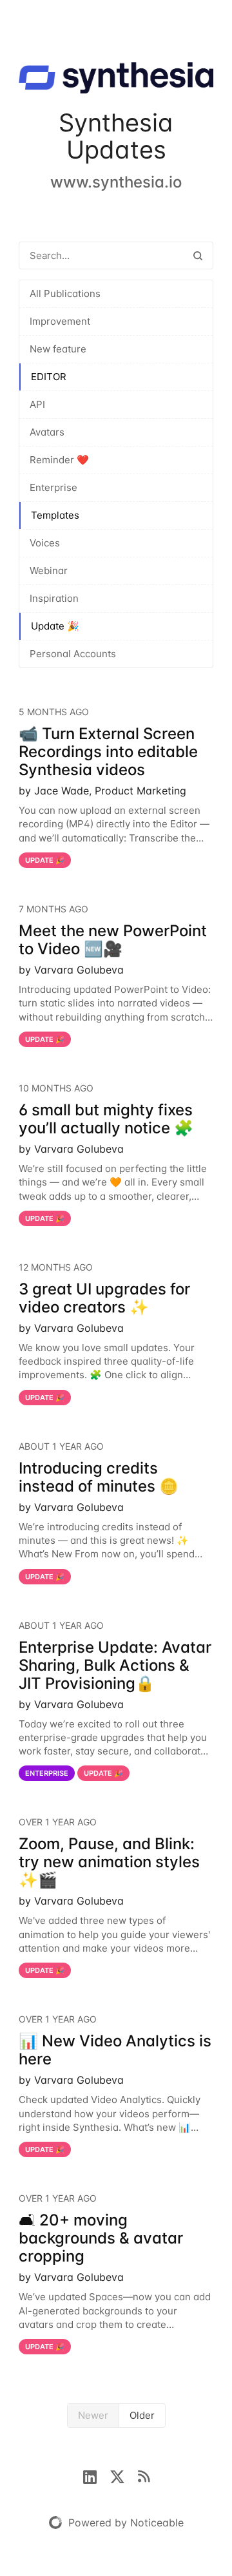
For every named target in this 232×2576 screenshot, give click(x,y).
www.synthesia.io (116, 182)
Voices (45, 543)
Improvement (60, 321)
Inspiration (54, 598)
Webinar (49, 571)
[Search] (198, 255)
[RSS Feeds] (144, 2475)
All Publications (65, 293)
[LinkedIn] (96, 2475)
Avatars (47, 432)
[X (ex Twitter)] (124, 2475)
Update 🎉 (55, 626)
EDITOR (49, 377)
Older (142, 2415)
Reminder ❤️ (59, 460)
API (37, 404)
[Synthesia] (116, 80)
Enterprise (53, 487)
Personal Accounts (73, 654)
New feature (58, 349)
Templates (55, 515)
